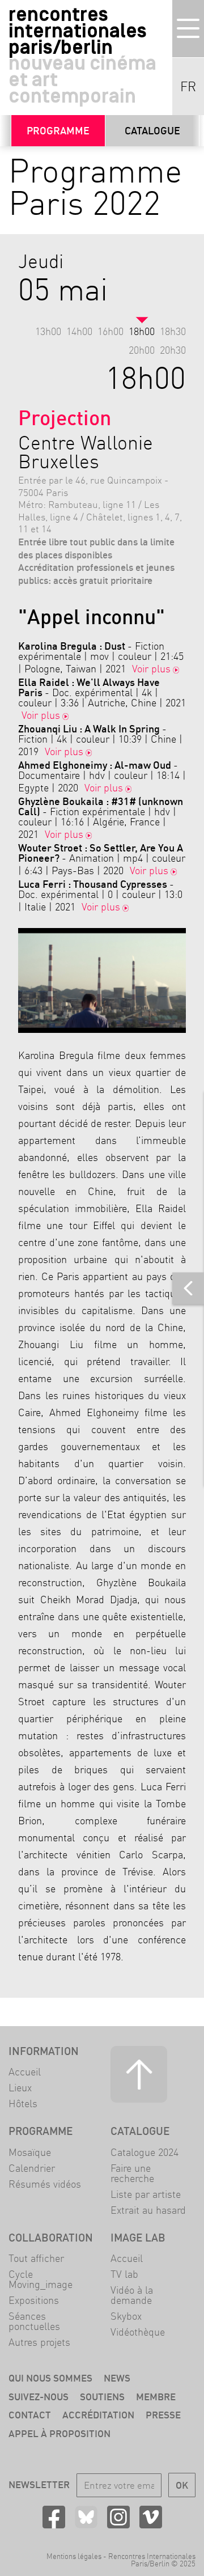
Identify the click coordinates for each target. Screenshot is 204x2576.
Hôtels (23, 2103)
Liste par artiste (146, 2194)
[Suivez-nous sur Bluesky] (86, 2517)
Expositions (34, 2300)
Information (44, 2051)
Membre (156, 2397)
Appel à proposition (59, 2433)
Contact (30, 2415)
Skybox (126, 2316)
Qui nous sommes (50, 2378)
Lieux (20, 2088)
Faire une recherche (132, 2173)
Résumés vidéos (45, 2184)
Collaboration (51, 2238)
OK (182, 2485)
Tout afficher (36, 2258)
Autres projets (39, 2342)
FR (188, 87)
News (117, 2378)
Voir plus (151, 669)
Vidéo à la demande (132, 2295)
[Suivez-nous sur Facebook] (54, 2517)
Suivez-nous (39, 2397)
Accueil (25, 2072)
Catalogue (152, 131)
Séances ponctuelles (34, 2321)
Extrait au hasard (148, 2210)
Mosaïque (30, 2152)
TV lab (124, 2274)
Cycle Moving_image (41, 2279)
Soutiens (102, 2397)
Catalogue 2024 (144, 2152)
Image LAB (138, 2238)
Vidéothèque (138, 2332)
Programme (58, 131)
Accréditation (98, 2415)
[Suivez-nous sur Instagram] (118, 2517)
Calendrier (32, 2168)
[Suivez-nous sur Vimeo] (151, 2517)
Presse (163, 2415)
